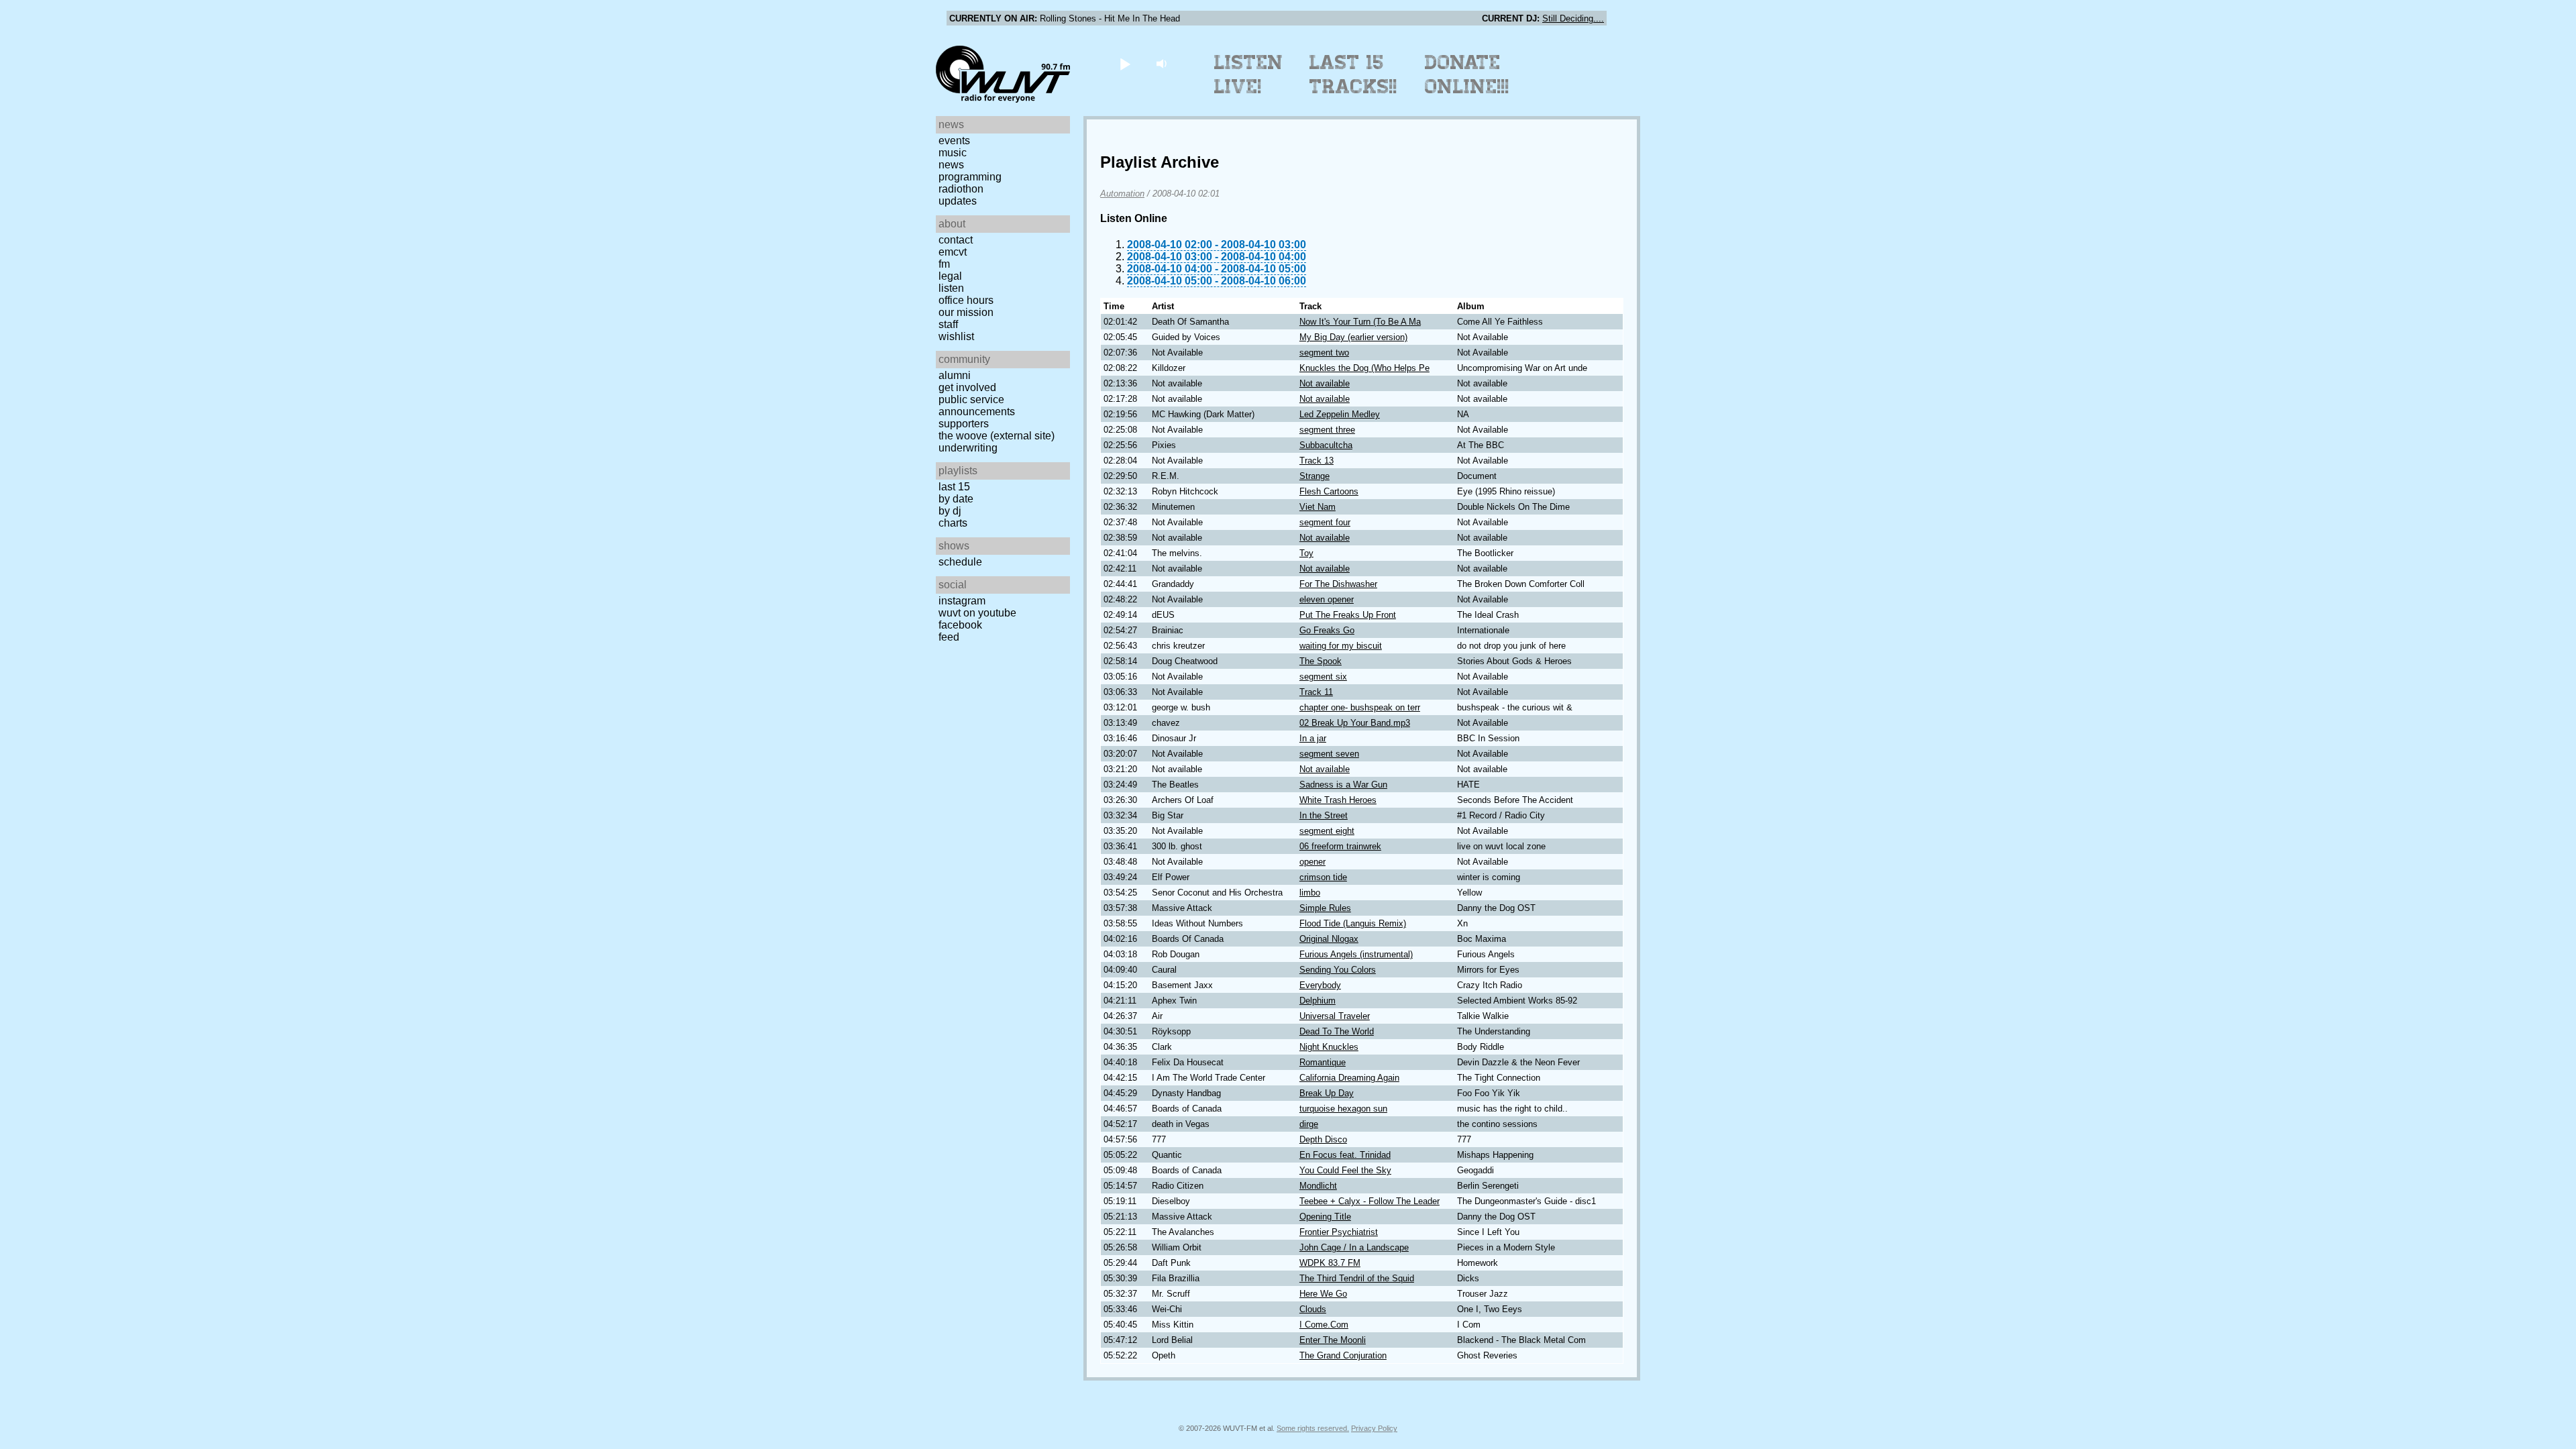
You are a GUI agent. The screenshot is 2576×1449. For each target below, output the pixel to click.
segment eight (1327, 831)
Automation (1122, 194)
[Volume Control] (1163, 63)
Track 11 (1316, 692)
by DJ (950, 511)
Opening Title (1325, 1217)
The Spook (1321, 661)
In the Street (1324, 815)
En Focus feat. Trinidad (1345, 1155)
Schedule (960, 562)
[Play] (1125, 63)
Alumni (955, 375)
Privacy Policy (1374, 1428)
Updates (958, 201)
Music (953, 153)
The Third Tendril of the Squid (1357, 1278)
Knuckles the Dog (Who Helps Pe (1364, 368)
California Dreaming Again (1349, 1078)
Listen (951, 288)
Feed (949, 637)
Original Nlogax (1329, 939)
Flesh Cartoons (1329, 491)
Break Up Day (1327, 1093)
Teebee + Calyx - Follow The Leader (1370, 1201)
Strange (1314, 476)
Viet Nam (1318, 507)
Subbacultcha (1326, 445)
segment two (1324, 353)
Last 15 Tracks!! (1353, 74)
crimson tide (1323, 877)
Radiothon (961, 189)
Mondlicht (1318, 1186)
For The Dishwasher (1338, 584)
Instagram (962, 601)
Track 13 (1317, 461)
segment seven (1329, 754)
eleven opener (1327, 599)
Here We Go (1323, 1294)
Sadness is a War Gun (1343, 785)
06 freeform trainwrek (1340, 846)
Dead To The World (1337, 1031)
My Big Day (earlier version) (1353, 337)
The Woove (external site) (997, 436)
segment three (1327, 430)
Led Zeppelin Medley (1340, 414)
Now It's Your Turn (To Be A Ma (1360, 322)
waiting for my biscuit (1341, 646)
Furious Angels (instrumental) (1356, 954)
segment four (1325, 522)
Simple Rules (1325, 908)
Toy (1306, 553)
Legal (950, 276)
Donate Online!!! (1467, 74)
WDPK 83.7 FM (1330, 1263)
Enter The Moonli (1333, 1340)
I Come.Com (1324, 1325)
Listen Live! (1249, 74)
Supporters (964, 424)
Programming (970, 177)
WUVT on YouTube (977, 613)
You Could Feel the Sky (1345, 1170)
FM (944, 264)
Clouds (1313, 1309)
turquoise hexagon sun (1343, 1109)
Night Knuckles (1329, 1047)
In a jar (1313, 738)
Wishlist (956, 336)
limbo (1310, 893)
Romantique (1323, 1062)
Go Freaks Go (1327, 630)
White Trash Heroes (1338, 800)
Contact (956, 240)
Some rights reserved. (1313, 1428)
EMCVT (953, 252)
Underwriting (968, 448)
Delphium (1318, 1001)
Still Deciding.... (1573, 18)
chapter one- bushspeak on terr (1360, 707)
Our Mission (966, 312)
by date (956, 499)
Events (954, 141)
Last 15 (954, 487)
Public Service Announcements (977, 406)
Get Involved (967, 387)
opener (1312, 862)
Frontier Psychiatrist (1339, 1232)
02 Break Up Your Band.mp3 (1355, 723)
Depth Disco (1323, 1139)
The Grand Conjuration (1343, 1355)
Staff (948, 324)
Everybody (1320, 985)
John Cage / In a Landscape (1354, 1247)
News (951, 165)
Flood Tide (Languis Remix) (1353, 923)
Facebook (960, 625)
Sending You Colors (1338, 970)
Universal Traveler (1335, 1016)
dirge (1309, 1124)
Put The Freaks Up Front (1348, 615)
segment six (1323, 677)
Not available (1325, 383)
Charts (953, 523)
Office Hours (966, 300)
